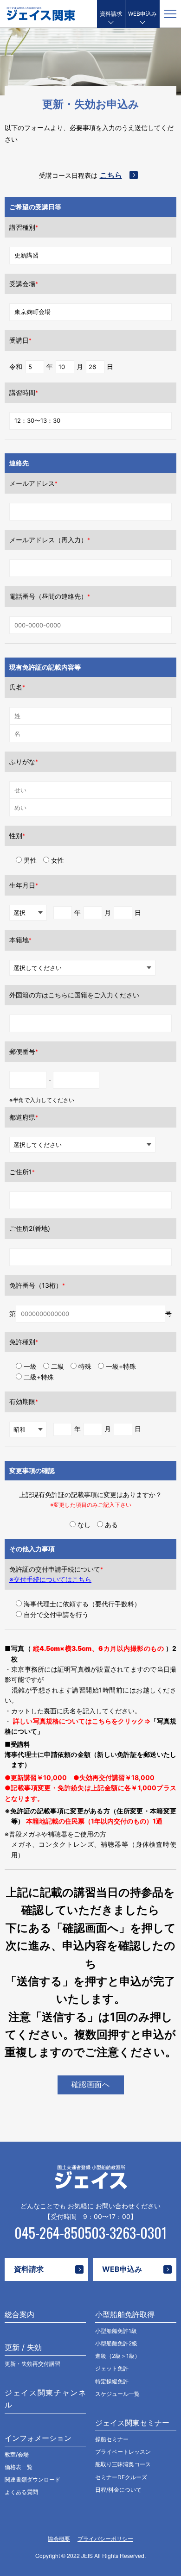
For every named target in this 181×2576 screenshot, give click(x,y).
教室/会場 (17, 2454)
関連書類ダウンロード (32, 2479)
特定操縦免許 (112, 2381)
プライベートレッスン (123, 2452)
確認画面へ (91, 2084)
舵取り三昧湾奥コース (123, 2464)
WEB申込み (142, 14)
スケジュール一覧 (117, 2394)
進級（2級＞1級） (118, 2356)
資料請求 (111, 14)
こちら (111, 175)
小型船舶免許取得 (125, 2314)
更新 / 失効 (23, 2347)
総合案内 (19, 2314)
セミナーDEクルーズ (121, 2477)
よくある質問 (21, 2492)
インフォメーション (38, 2438)
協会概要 (59, 2539)
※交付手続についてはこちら (50, 1579)
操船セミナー (112, 2439)
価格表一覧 (19, 2467)
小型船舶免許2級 (116, 2343)
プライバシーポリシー (105, 2539)
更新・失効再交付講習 (32, 2364)
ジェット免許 (112, 2368)
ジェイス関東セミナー (132, 2423)
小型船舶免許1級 (116, 2331)
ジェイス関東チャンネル (45, 2399)
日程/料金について (118, 2490)
